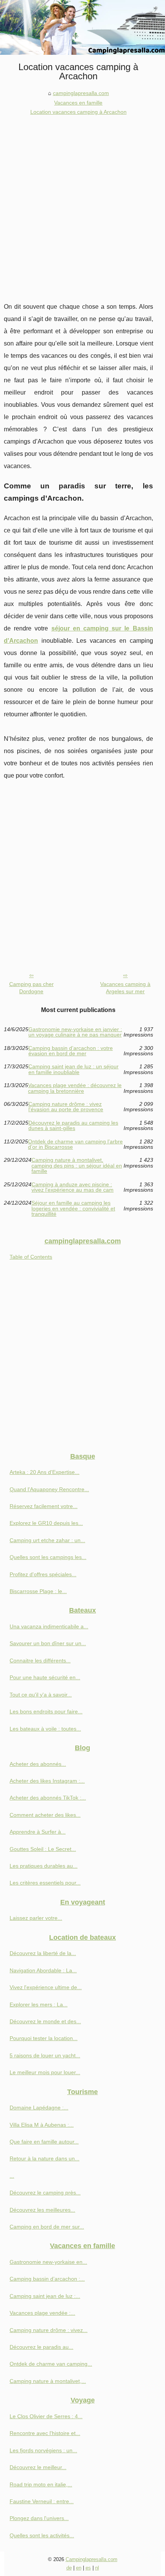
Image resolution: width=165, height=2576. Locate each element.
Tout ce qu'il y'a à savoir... (41, 1695)
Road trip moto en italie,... (41, 2484)
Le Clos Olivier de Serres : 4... (46, 2416)
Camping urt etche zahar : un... (47, 1540)
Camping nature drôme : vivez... (49, 2330)
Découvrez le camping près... (45, 2193)
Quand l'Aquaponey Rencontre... (49, 1489)
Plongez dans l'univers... (39, 2518)
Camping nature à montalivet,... (48, 2381)
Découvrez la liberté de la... (43, 1953)
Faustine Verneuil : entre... (42, 2501)
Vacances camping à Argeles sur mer (125, 988)
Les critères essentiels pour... (45, 1883)
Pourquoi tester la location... (44, 2038)
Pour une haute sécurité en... (45, 1677)
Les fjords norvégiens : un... (43, 2450)
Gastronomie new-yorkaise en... (48, 2262)
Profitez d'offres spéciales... (43, 1574)
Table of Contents (31, 1257)
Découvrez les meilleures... (42, 2210)
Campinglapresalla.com (92, 2559)
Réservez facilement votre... (44, 1506)
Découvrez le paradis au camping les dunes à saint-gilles (73, 1126)
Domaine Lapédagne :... (39, 2108)
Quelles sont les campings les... (48, 1557)
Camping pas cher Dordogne (31, 988)
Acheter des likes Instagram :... (47, 1781)
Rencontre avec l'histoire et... (45, 2433)
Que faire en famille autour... (44, 2142)
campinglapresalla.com (81, 93)
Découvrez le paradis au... (41, 2347)
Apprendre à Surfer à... (38, 1832)
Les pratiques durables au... (44, 1866)
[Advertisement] (82, 203)
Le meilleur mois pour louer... (45, 2072)
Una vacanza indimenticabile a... (49, 1626)
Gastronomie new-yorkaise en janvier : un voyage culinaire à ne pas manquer (75, 1032)
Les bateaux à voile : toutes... (45, 1729)
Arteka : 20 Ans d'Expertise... (45, 1472)
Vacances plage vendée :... (42, 2313)
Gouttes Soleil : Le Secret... (43, 1849)
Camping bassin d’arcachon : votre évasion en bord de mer (71, 1051)
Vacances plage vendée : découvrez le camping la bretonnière (75, 1088)
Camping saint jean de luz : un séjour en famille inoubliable (73, 1069)
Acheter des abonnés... (38, 1764)
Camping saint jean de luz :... (45, 2296)
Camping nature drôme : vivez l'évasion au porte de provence (66, 1107)
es (88, 2568)
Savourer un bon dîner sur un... (48, 1643)
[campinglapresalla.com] (82, 27)
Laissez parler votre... (36, 1918)
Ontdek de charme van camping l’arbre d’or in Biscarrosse (75, 1144)
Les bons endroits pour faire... (46, 1711)
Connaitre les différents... (40, 1661)
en (79, 2568)
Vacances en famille (78, 103)
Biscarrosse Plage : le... (38, 1591)
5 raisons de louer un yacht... (45, 2055)
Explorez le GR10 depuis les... (46, 1523)
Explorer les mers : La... (39, 2004)
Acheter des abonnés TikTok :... (48, 1798)
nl (97, 2568)
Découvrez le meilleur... (38, 2467)
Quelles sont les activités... (42, 2535)
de (69, 2568)
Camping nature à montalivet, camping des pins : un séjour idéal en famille (77, 1165)
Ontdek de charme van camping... (51, 2364)
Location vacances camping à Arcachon (78, 112)
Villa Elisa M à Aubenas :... (42, 2125)
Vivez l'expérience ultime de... (46, 1987)
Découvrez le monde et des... (45, 2021)
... (12, 2176)
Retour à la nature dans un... (45, 2158)
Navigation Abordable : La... (43, 1970)
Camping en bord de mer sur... (47, 2227)
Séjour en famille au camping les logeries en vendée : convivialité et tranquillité (73, 1208)
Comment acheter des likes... (45, 1815)
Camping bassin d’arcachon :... (47, 2279)
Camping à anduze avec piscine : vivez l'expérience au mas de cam (73, 1187)
